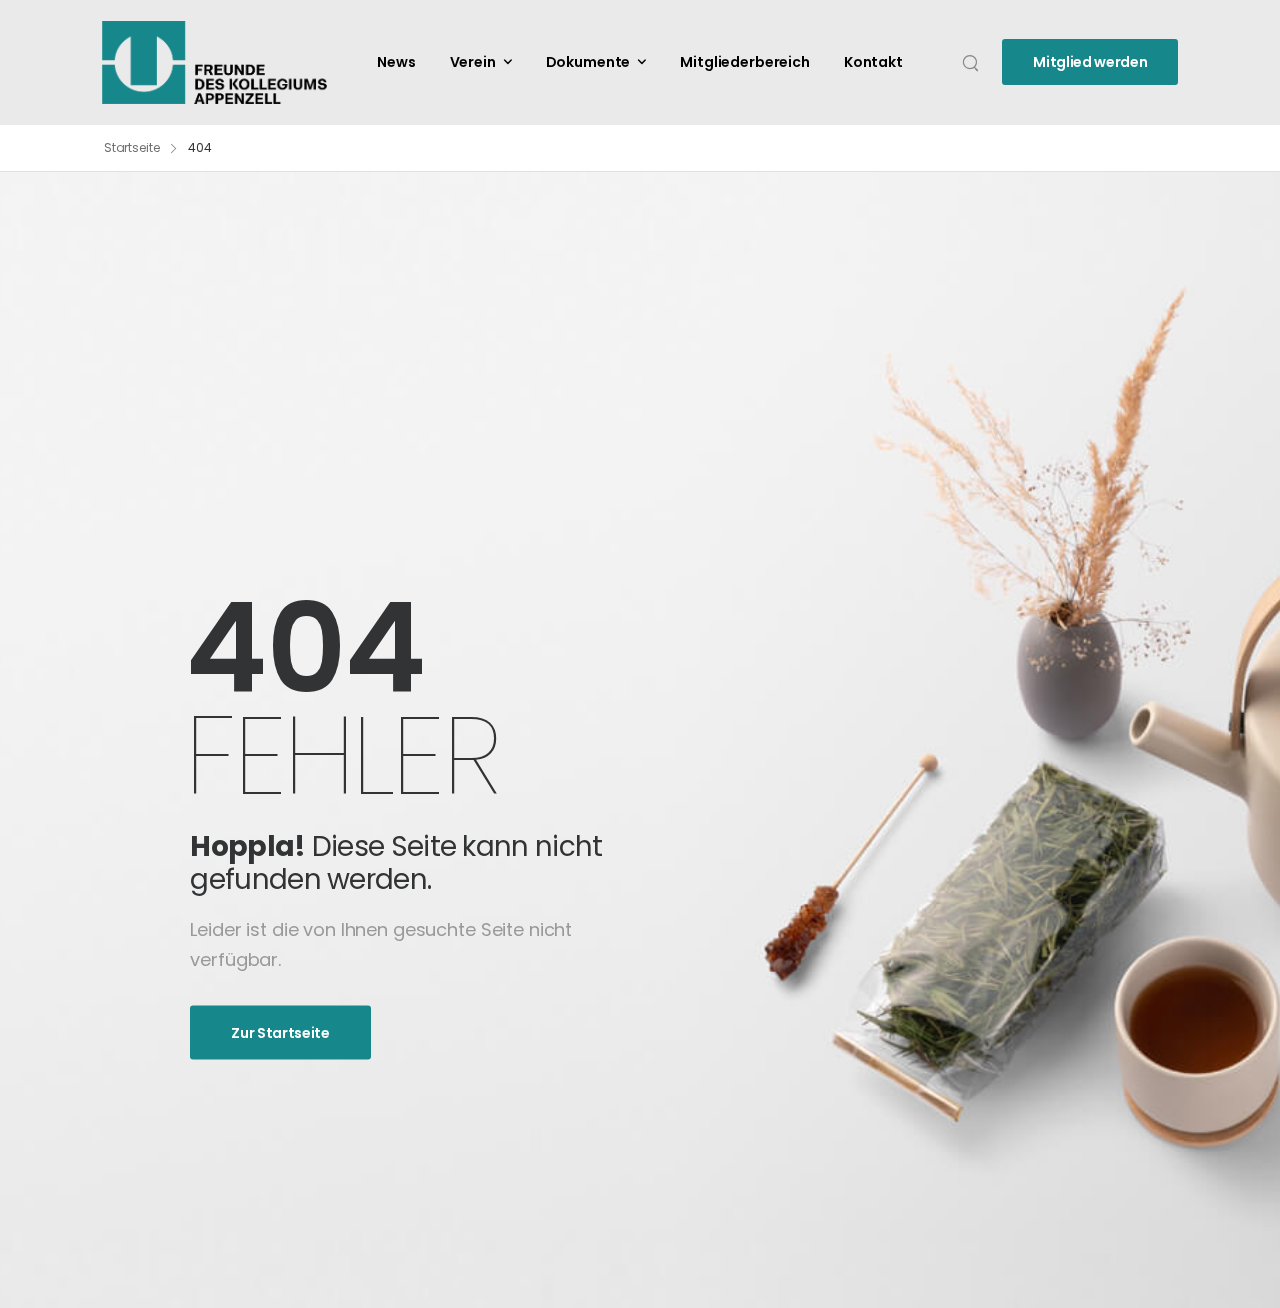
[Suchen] (972, 62)
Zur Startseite (280, 1033)
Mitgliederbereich (745, 62)
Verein (473, 62)
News (396, 62)
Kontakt (873, 62)
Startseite (132, 147)
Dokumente (588, 62)
